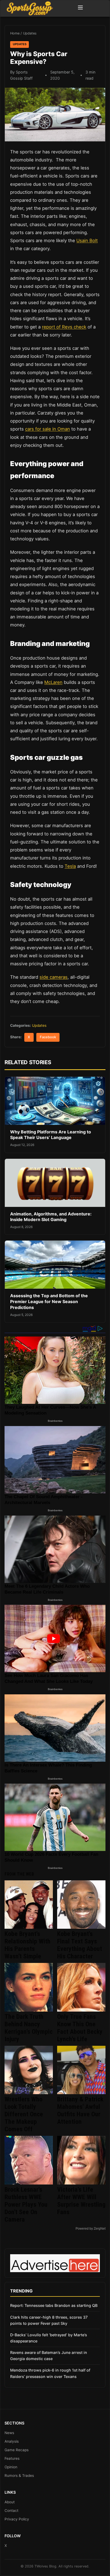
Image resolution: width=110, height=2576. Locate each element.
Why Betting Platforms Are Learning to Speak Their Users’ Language (51, 1135)
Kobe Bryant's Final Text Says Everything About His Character (80, 1945)
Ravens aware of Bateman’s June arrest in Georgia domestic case (49, 2356)
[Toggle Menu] (80, 8)
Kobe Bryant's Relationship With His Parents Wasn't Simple (27, 1945)
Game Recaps (17, 2450)
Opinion (11, 2467)
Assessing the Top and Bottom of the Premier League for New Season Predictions (49, 1301)
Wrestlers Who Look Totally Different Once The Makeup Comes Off (24, 2114)
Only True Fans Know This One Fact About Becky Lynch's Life (80, 2028)
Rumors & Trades (19, 2476)
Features (12, 2458)
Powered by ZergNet (91, 2229)
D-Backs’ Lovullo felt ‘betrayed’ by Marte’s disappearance (49, 2338)
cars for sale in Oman (48, 429)
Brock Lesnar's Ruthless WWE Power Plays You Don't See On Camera (26, 2205)
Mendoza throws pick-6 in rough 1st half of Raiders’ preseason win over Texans (50, 2373)
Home (15, 33)
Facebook (48, 1037)
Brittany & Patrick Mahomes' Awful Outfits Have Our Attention (80, 2110)
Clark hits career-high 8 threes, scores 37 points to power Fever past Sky (49, 2320)
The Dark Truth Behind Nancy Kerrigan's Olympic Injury (29, 2028)
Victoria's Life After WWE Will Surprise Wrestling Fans (81, 2201)
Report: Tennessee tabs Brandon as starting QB (54, 2305)
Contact (11, 2511)
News (9, 2433)
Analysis (12, 2441)
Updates (30, 33)
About (10, 2502)
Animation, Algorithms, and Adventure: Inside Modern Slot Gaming (51, 1217)
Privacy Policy (17, 2519)
